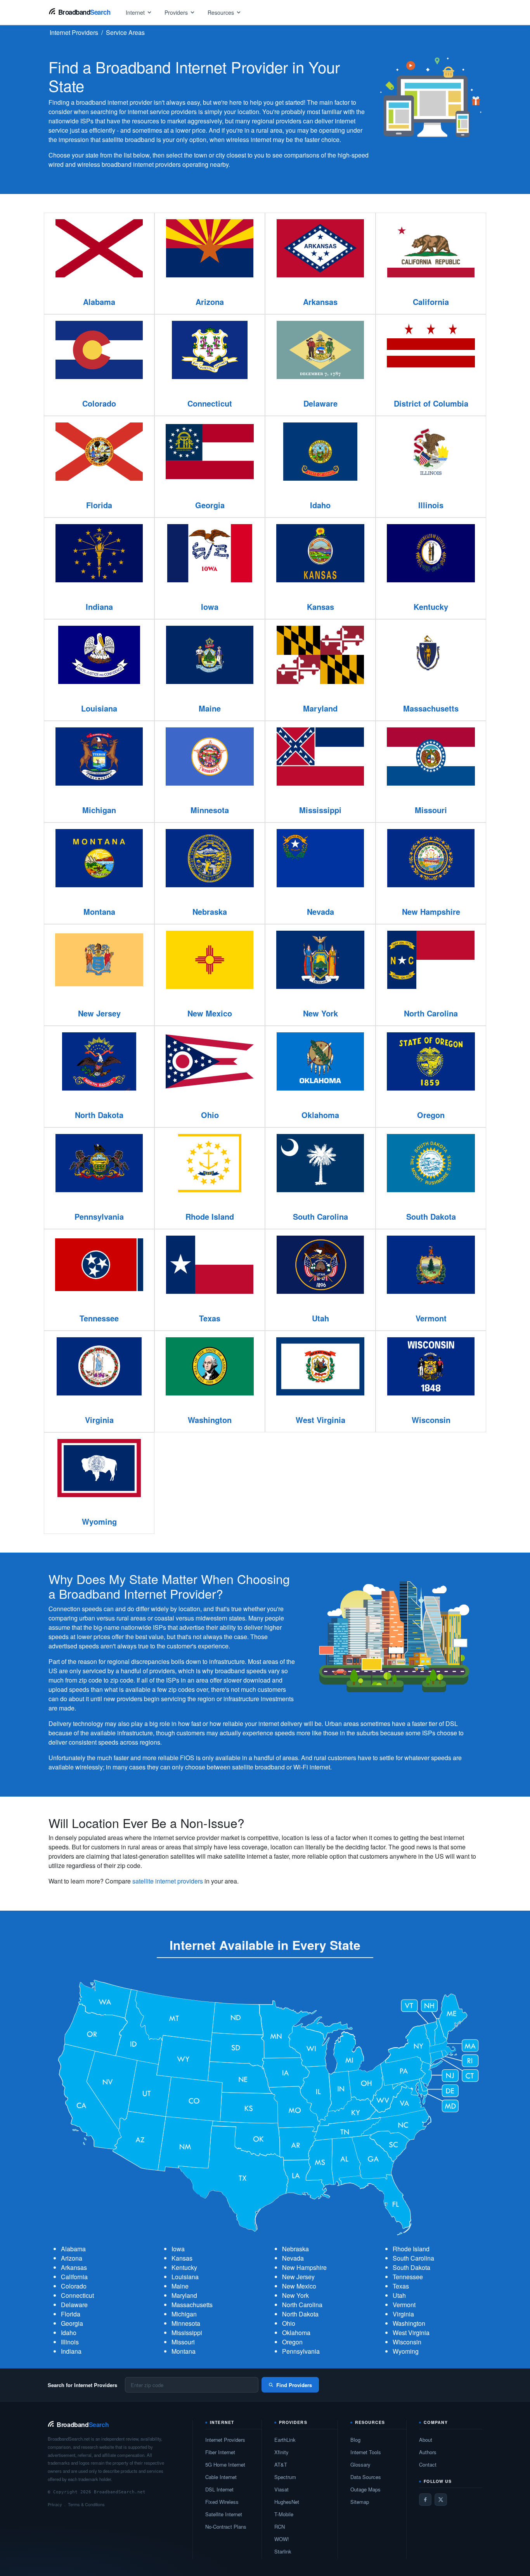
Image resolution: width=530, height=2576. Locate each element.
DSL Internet (219, 2489)
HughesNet (287, 2502)
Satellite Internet (224, 2514)
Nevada (293, 2258)
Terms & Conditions (86, 2504)
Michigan (184, 2314)
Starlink (283, 2551)
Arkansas (74, 2267)
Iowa (178, 2249)
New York (295, 2295)
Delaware (74, 2305)
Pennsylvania (301, 2351)
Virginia (403, 2314)
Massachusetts (192, 2305)
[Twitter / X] (441, 2500)
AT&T (281, 2464)
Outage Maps (365, 2489)
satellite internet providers (168, 1881)
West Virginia (411, 2333)
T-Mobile (284, 2514)
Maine (180, 2286)
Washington (409, 2323)
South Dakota (411, 2267)
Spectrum (285, 2477)
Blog (355, 2440)
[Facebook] (425, 2500)
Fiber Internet (220, 2452)
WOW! (282, 2539)
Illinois (70, 2342)
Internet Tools (366, 2452)
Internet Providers (225, 2440)
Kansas (182, 2258)
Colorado (74, 2286)
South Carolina (413, 2258)
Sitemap (360, 2502)
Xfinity (281, 2452)
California (74, 2277)
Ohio (289, 2323)
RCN (280, 2527)
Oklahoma (296, 2333)
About (426, 2440)
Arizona (72, 2258)
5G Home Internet (225, 2464)
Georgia (72, 2323)
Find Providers (294, 2385)
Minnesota (186, 2323)
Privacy (55, 2504)
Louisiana (185, 2277)
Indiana (71, 2351)
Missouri (183, 2342)
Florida (71, 2314)
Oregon (292, 2342)
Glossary (360, 2464)
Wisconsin (407, 2342)
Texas (401, 2286)
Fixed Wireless (222, 2502)
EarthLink (285, 2440)
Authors (428, 2452)
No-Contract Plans (226, 2527)
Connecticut (77, 2295)
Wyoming (406, 2351)
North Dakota (300, 2314)
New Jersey (298, 2277)
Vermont (404, 2305)
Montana (184, 2351)
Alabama (73, 2249)
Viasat (281, 2489)
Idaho (69, 2333)
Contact (428, 2464)
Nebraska (295, 2249)
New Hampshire (304, 2267)
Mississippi (187, 2333)
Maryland (184, 2295)
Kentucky (184, 2267)
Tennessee (408, 2277)
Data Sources (366, 2477)
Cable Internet (221, 2477)
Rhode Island (411, 2249)
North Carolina (302, 2305)
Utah (399, 2295)
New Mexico (299, 2286)
